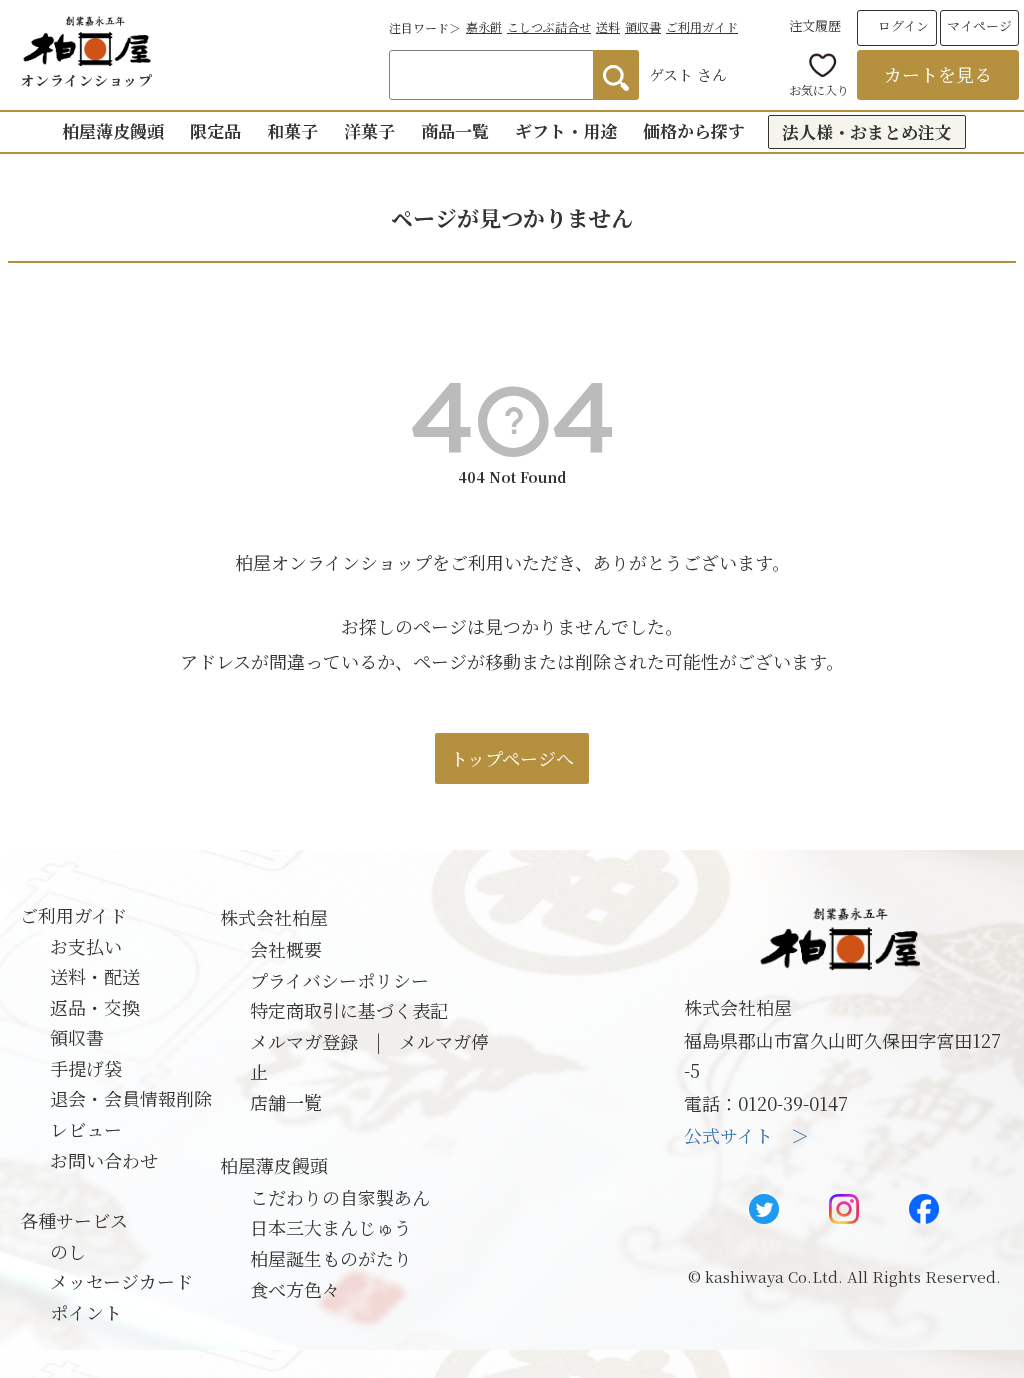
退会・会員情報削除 (131, 1098)
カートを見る (938, 74)
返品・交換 (95, 1007)
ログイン (903, 25)
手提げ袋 (86, 1068)
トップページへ (512, 758)
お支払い (86, 946)
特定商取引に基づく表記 (349, 1010)
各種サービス (74, 1220)
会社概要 (286, 949)
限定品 (215, 130)
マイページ (979, 25)
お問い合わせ (104, 1160)
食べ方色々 (295, 1289)
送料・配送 (95, 976)
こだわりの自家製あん (340, 1197)
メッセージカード (121, 1281)
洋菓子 (369, 130)
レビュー (86, 1129)
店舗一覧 (286, 1102)
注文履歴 (815, 25)
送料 (608, 26)
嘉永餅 (484, 26)
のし (68, 1251)
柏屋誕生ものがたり (331, 1258)
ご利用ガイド (702, 26)
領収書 (643, 26)
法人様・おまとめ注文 (867, 131)
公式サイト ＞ (746, 1135)
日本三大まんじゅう (331, 1227)
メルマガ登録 (304, 1041)
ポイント (86, 1312)
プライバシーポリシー (339, 980)
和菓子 (292, 130)
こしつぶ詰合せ (549, 26)
